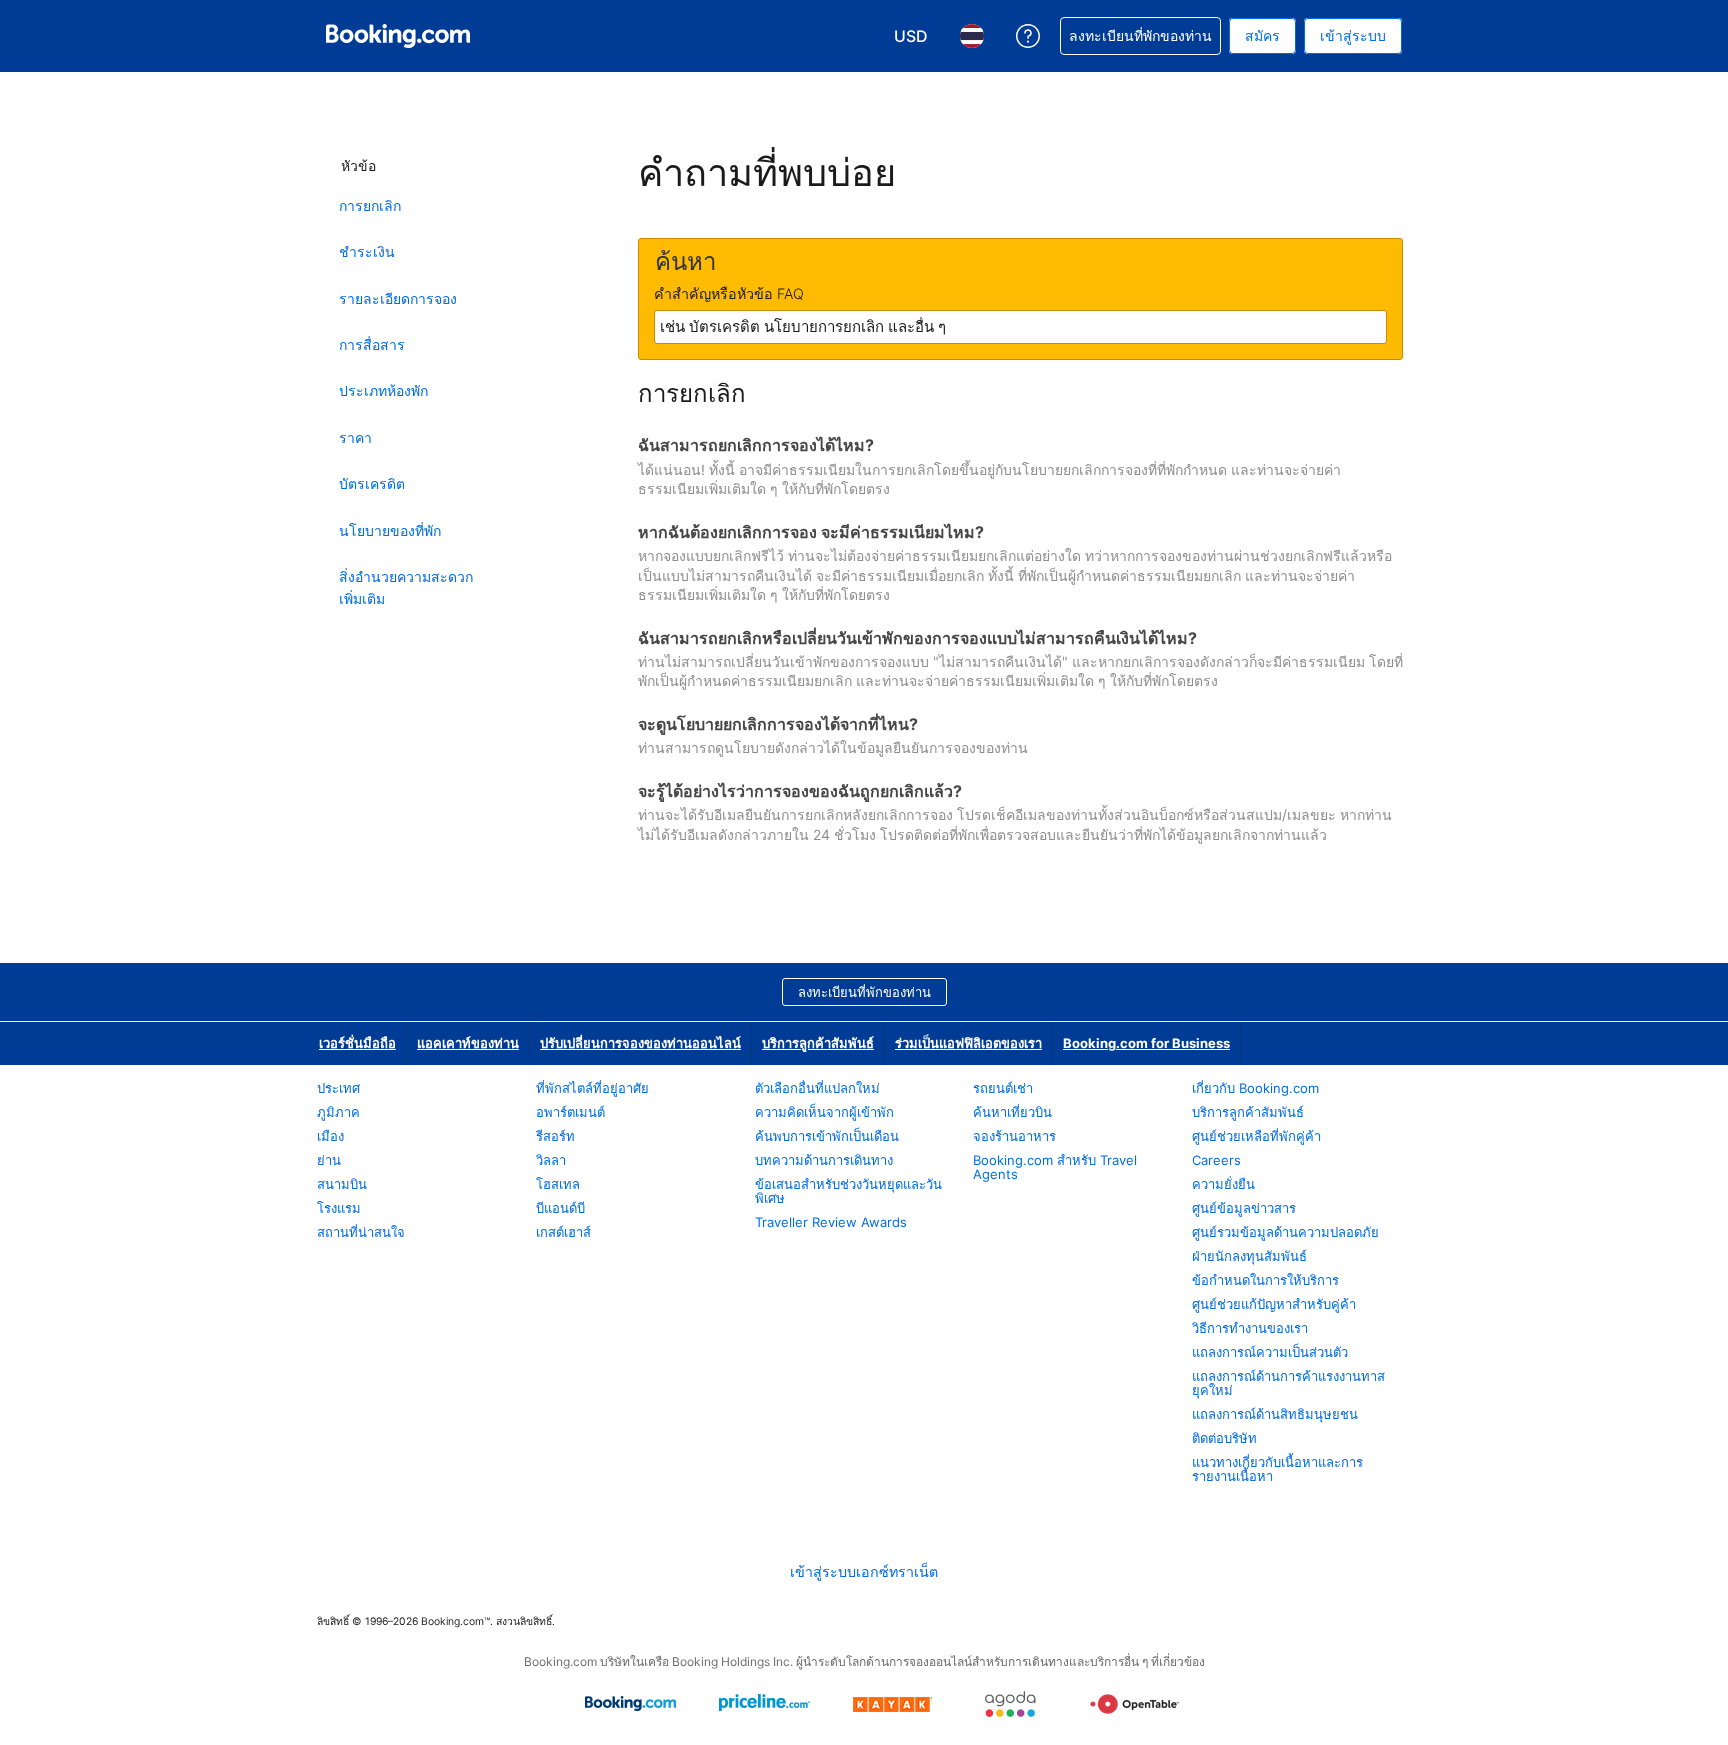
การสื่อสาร (372, 344)
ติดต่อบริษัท (1224, 1438)
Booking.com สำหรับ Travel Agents (1055, 1167)
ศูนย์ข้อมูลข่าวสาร (1244, 1208)
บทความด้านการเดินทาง (824, 1160)
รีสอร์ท (555, 1136)
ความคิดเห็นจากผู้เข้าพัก (824, 1112)
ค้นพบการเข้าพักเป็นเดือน (827, 1136)
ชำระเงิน (367, 251)
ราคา (355, 437)
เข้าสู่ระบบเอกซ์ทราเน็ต (864, 1571)
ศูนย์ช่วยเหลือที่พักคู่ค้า (1256, 1136)
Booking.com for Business (1146, 1043)
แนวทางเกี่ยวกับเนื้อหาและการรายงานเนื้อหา (1277, 1469)
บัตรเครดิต (372, 483)
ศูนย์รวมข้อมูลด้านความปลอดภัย (1285, 1232)
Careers (1216, 1160)
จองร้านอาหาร (1014, 1136)
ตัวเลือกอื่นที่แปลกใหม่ (817, 1088)
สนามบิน (342, 1184)
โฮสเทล (558, 1184)
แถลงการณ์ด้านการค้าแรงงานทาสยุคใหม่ (1288, 1383)
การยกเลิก (370, 205)
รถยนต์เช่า (1003, 1088)
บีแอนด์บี (560, 1208)
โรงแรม (339, 1208)
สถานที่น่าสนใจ (361, 1232)
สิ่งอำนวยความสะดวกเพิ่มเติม (406, 587)
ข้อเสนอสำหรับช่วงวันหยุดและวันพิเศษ (848, 1191)
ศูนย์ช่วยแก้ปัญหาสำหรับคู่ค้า (1274, 1304)
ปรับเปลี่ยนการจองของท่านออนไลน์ (640, 1043)
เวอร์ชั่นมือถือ (357, 1043)
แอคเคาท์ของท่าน (468, 1043)
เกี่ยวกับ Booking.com (1255, 1088)
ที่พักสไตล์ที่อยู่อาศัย (592, 1088)
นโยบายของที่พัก (390, 530)
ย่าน (329, 1160)
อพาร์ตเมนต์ (570, 1112)
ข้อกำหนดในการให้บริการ (1265, 1280)
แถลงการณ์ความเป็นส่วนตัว (1270, 1352)
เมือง (330, 1136)
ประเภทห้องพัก (383, 390)
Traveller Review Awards (831, 1222)
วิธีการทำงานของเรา (1250, 1328)
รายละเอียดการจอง (398, 298)
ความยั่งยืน (1223, 1184)
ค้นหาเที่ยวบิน (1012, 1112)
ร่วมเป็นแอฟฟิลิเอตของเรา (968, 1043)
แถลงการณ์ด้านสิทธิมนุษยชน (1275, 1414)
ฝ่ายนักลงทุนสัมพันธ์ (1249, 1256)
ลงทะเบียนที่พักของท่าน (864, 992)
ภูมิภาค (338, 1112)
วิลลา (551, 1160)
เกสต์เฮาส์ (563, 1232)
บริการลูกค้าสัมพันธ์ (818, 1043)
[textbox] (1020, 327)
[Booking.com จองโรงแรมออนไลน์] (398, 36)
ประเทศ (338, 1088)
